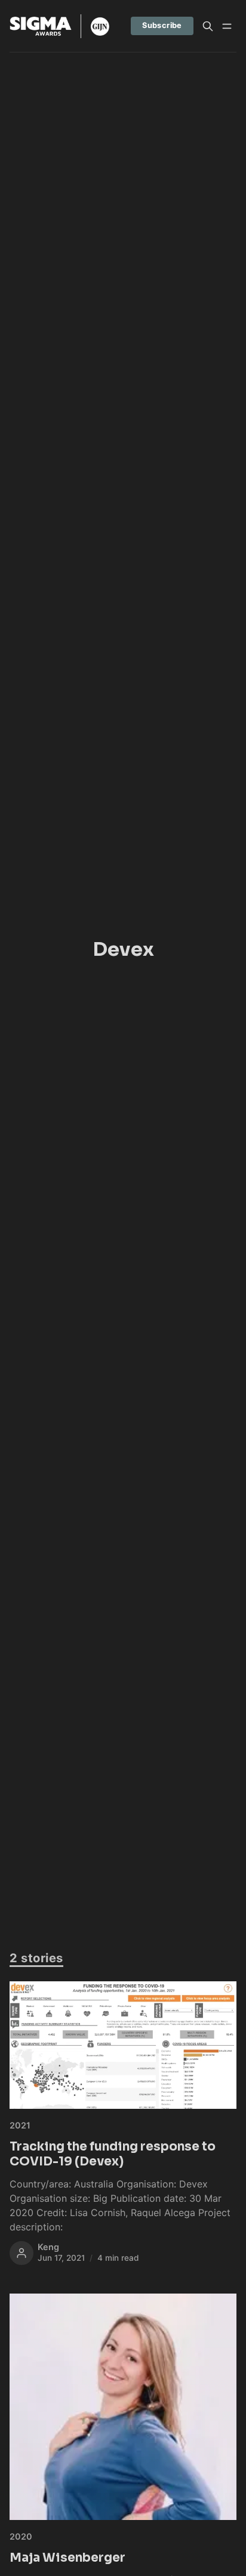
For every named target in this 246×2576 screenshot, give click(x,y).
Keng (48, 2247)
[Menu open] (227, 26)
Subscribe (162, 25)
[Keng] (21, 2253)
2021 (20, 2125)
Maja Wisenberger (67, 2558)
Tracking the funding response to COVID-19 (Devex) (113, 2154)
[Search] (208, 26)
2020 (21, 2536)
